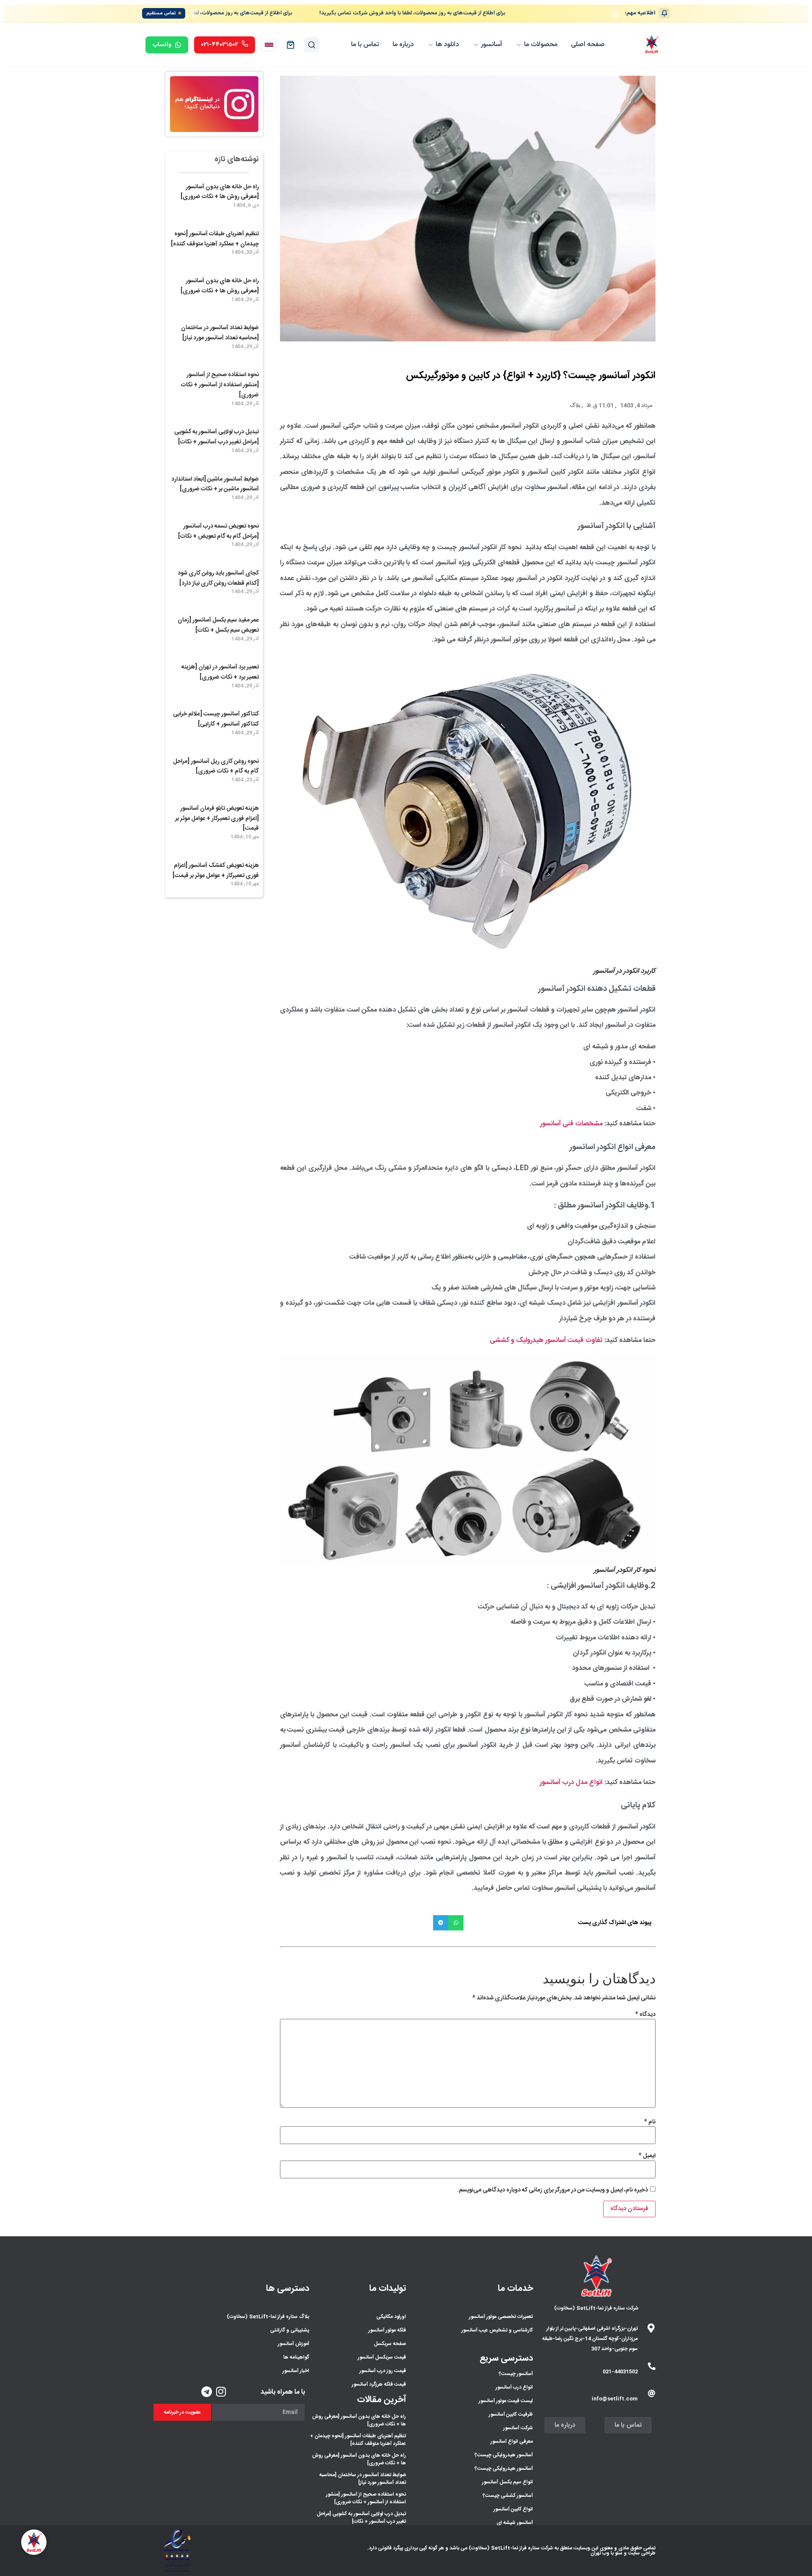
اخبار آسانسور (296, 2371)
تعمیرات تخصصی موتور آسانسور (501, 2317)
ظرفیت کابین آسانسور (511, 2414)
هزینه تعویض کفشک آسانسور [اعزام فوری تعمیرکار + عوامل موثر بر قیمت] (216, 871)
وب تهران (600, 2553)
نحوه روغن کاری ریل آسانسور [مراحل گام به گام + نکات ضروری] (216, 767)
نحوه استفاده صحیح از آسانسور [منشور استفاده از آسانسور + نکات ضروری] (220, 385)
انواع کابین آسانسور (513, 2509)
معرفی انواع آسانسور (512, 2441)
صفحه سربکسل (390, 2344)
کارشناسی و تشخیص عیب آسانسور (497, 2330)
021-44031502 (620, 2372)
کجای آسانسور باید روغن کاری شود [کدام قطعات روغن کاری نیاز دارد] (218, 578)
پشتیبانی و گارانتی (290, 2330)
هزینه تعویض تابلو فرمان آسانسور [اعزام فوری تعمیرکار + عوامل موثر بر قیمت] (217, 819)
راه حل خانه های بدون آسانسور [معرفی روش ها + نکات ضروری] (220, 192)
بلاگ (575, 406)
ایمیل (647, 2156)
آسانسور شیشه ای (515, 2523)
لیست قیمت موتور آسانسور (506, 2401)
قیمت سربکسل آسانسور (382, 2357)
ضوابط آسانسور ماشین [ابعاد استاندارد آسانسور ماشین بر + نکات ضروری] (215, 484)
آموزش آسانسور (294, 2344)
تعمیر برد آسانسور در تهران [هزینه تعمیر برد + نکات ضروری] (220, 672)
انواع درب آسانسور (514, 2387)
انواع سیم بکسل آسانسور (507, 2482)
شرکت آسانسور (518, 2428)
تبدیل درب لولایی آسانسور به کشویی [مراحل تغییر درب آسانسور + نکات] (217, 437)
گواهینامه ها (296, 2357)
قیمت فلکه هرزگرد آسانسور (379, 2384)
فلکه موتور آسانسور (387, 2330)
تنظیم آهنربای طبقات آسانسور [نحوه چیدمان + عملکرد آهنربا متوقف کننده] (215, 239)
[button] (456, 1923)
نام (650, 2122)
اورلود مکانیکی (391, 2317)
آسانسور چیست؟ (516, 2374)
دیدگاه (645, 2015)
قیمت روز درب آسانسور (383, 2371)
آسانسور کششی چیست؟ (508, 2496)
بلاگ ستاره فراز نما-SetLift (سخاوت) (268, 2317)
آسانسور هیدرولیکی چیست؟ (504, 2455)
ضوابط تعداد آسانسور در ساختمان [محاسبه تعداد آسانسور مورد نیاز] (220, 333)
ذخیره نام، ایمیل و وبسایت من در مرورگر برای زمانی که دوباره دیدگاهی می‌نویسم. (553, 2190)
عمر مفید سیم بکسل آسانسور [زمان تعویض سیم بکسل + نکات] (218, 625)
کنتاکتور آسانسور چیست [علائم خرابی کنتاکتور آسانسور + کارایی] (216, 719)
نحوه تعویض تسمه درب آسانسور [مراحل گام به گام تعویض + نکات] (218, 531)
